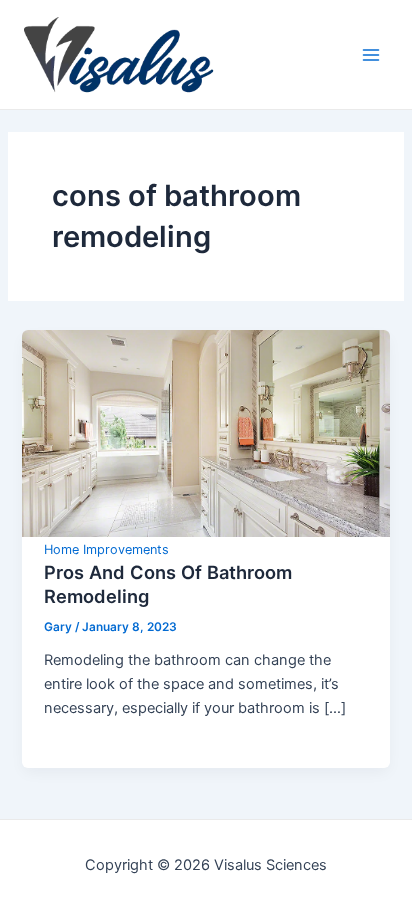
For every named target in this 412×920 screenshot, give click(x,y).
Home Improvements (106, 549)
